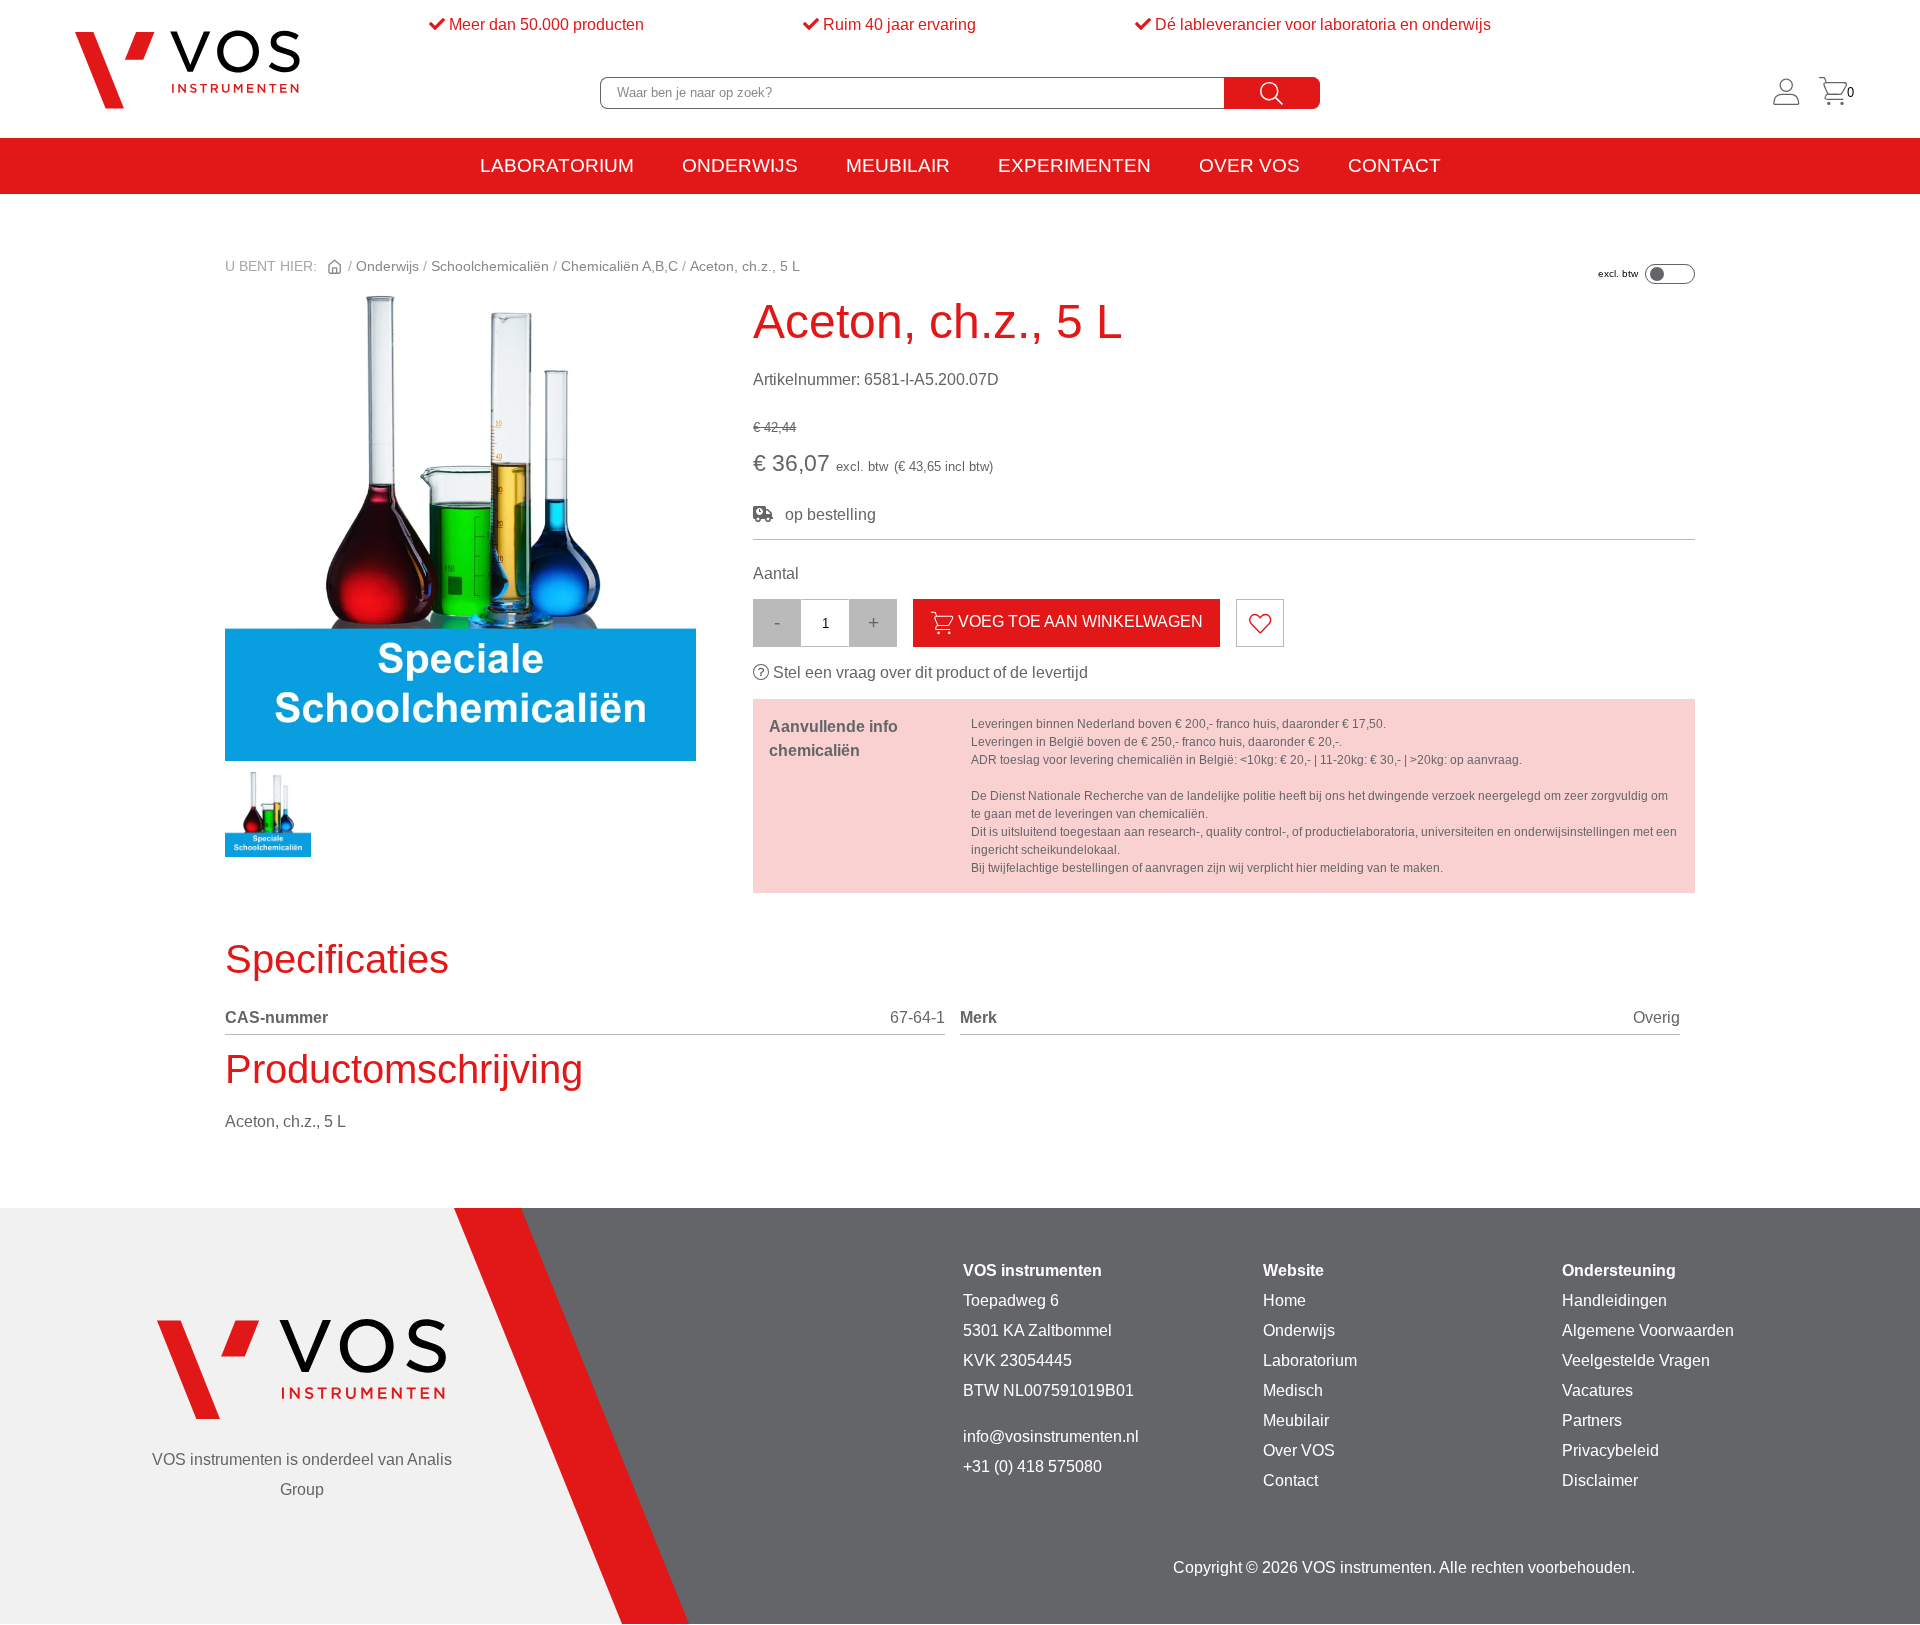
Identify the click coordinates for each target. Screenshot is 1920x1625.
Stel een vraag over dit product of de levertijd (928, 672)
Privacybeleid (1610, 1450)
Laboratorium (557, 165)
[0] (1833, 93)
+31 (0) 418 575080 (1032, 1466)
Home (1284, 1300)
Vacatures (1597, 1390)
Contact (1394, 165)
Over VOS (1249, 165)
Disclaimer (1600, 1480)
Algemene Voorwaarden (1648, 1330)
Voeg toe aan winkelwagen (1078, 622)
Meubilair (898, 165)
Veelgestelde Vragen (1636, 1360)
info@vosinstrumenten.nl (1051, 1436)
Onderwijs (740, 165)
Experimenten (1074, 165)
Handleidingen (1614, 1300)
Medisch (1293, 1390)
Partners (1592, 1420)
